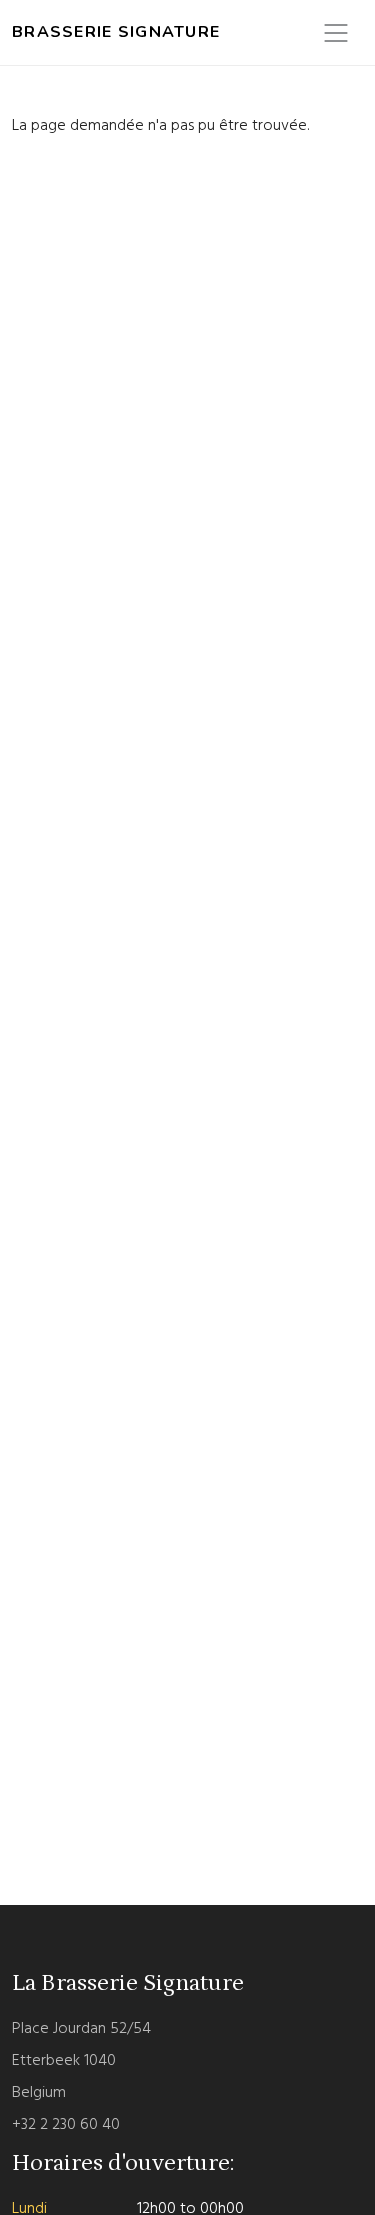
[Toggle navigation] (336, 33)
